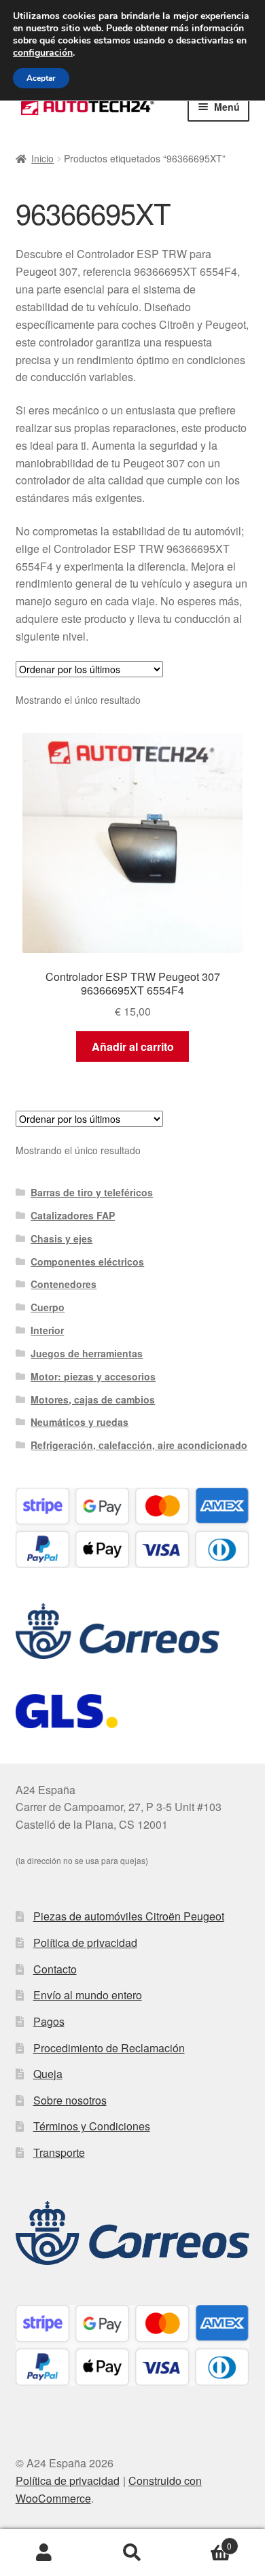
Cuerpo (48, 1307)
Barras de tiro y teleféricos (92, 1192)
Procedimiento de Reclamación (109, 2048)
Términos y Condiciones (92, 2126)
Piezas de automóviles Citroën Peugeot (129, 1916)
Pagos (49, 2021)
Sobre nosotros (70, 2100)
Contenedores (64, 1284)
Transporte (59, 2152)
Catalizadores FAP (73, 1215)
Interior (47, 1330)
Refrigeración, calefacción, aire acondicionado (139, 1445)
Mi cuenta (44, 2553)
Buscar (132, 2553)
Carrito (204, 2541)
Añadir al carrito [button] (133, 1046)
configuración (43, 53)
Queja (48, 2074)
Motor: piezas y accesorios (93, 1376)
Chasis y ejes (61, 1238)
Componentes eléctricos (87, 1262)
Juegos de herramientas (87, 1353)
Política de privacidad (85, 1943)
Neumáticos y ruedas (79, 1422)
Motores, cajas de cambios (93, 1399)
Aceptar (41, 78)
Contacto (55, 1969)
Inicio (42, 158)
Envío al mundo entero (88, 1995)
